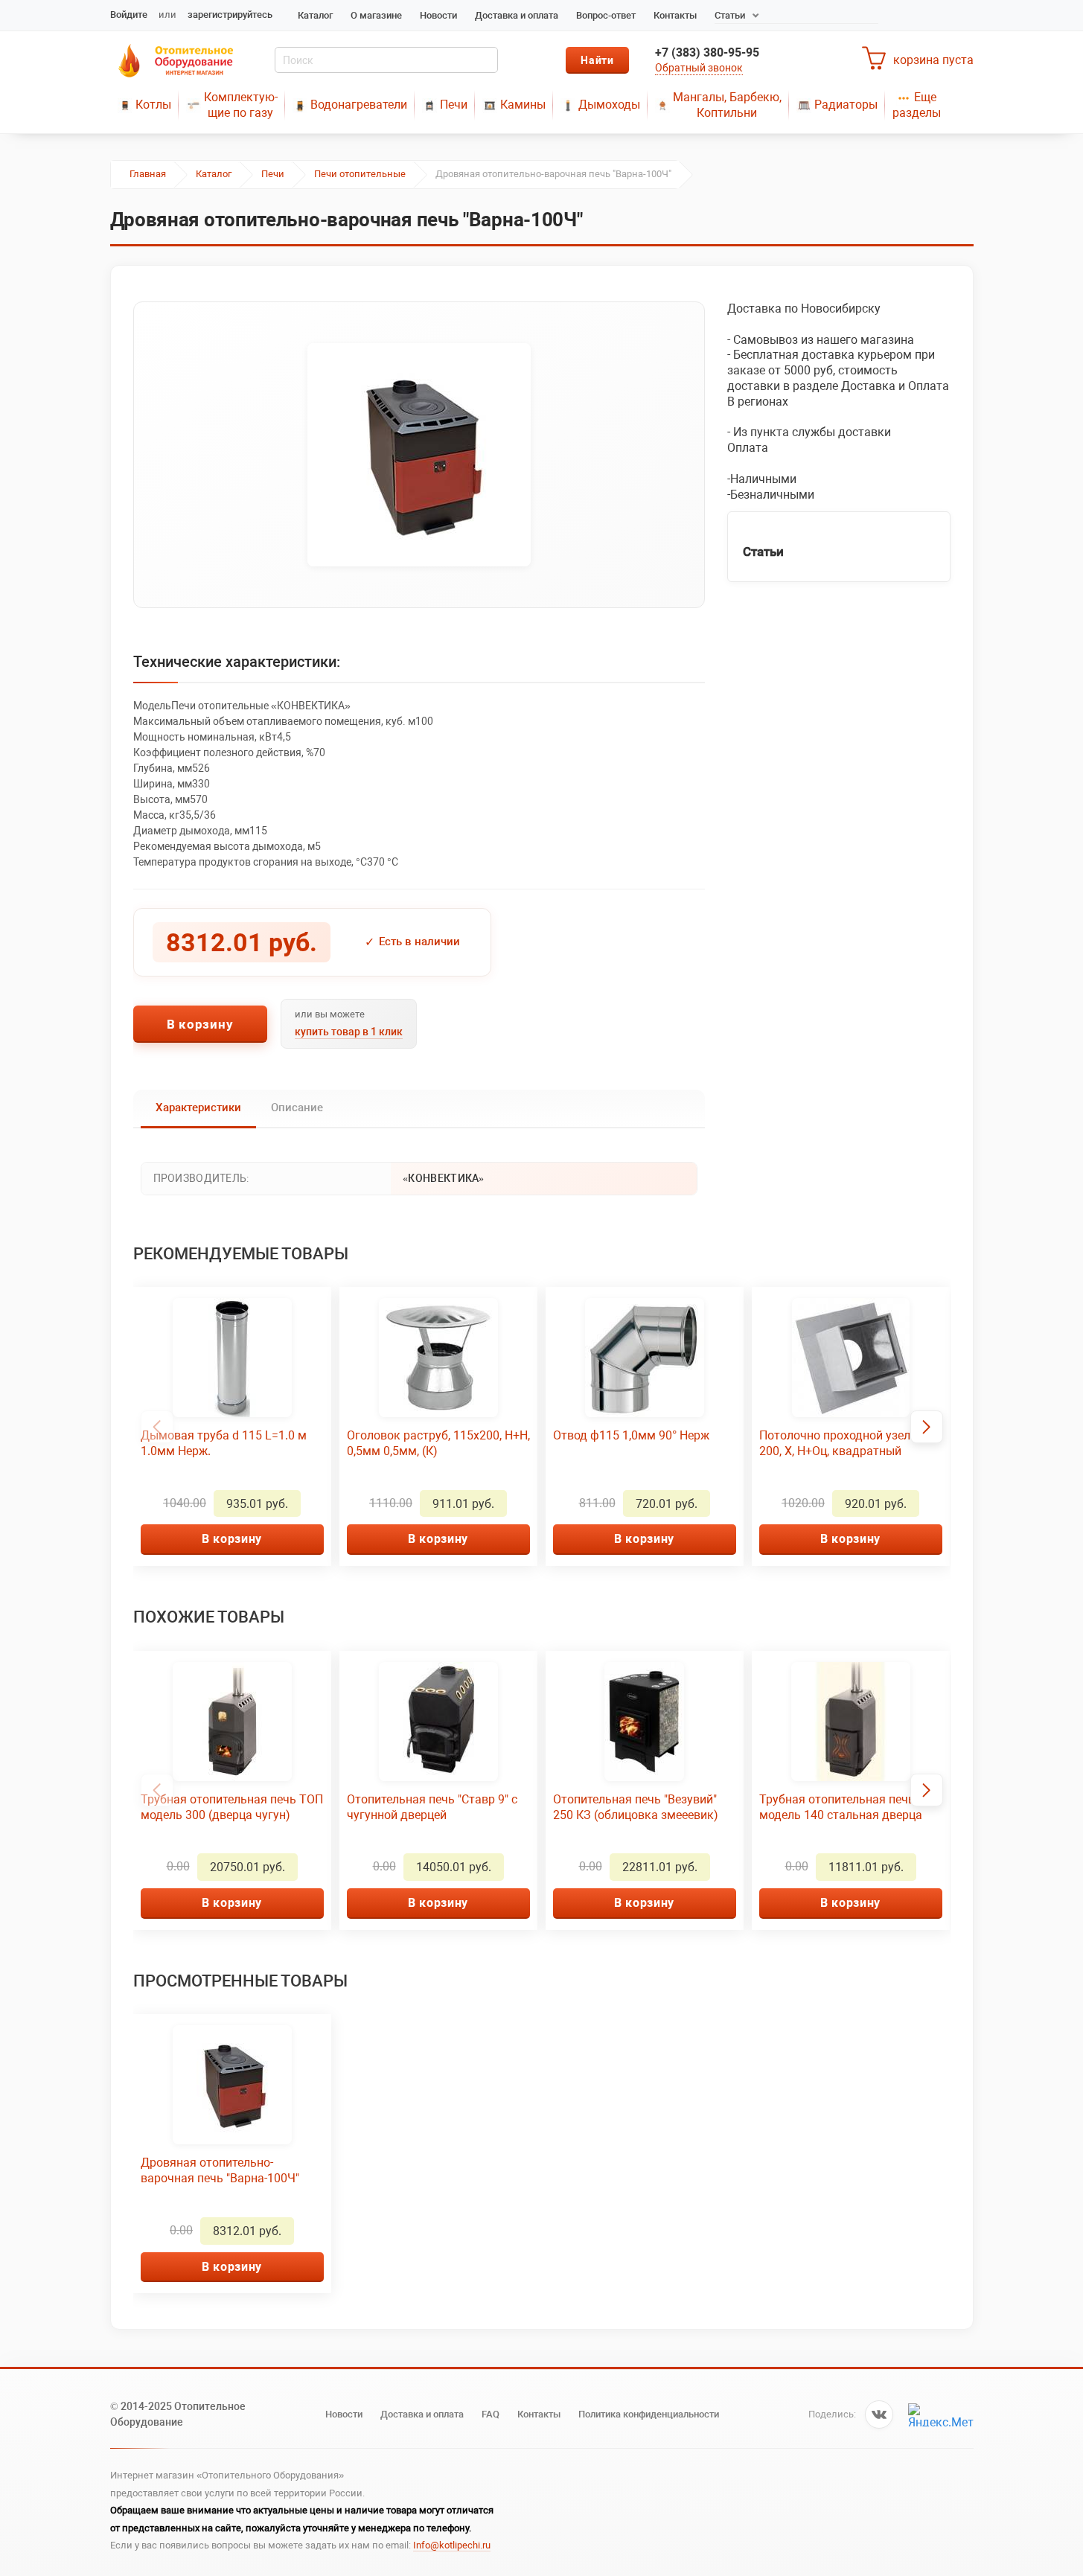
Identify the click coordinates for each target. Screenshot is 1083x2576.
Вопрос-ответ (606, 15)
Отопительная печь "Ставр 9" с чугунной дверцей (432, 1807)
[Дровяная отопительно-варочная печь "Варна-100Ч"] (419, 455)
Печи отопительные (360, 174)
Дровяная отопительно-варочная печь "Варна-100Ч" (220, 2170)
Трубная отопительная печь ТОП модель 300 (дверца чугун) (232, 1807)
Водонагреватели (359, 105)
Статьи (730, 15)
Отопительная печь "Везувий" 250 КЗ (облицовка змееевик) (636, 1807)
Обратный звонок (699, 68)
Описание (297, 1108)
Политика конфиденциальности (649, 2414)
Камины (523, 105)
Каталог (315, 15)
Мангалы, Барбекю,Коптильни (727, 105)
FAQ (491, 2414)
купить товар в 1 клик (349, 1032)
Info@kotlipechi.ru (452, 2545)
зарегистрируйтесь (230, 15)
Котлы (153, 105)
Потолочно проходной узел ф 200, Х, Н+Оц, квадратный (841, 1443)
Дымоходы (609, 105)
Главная (148, 174)
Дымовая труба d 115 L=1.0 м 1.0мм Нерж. (224, 1443)
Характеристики (198, 1108)
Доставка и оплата (517, 15)
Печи (454, 105)
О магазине (376, 15)
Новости (438, 15)
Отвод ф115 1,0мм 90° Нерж (631, 1435)
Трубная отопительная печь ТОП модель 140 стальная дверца (850, 1807)
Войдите (129, 15)
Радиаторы (846, 105)
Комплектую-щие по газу (241, 105)
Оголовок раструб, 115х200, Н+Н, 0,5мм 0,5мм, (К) (438, 1443)
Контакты (675, 15)
